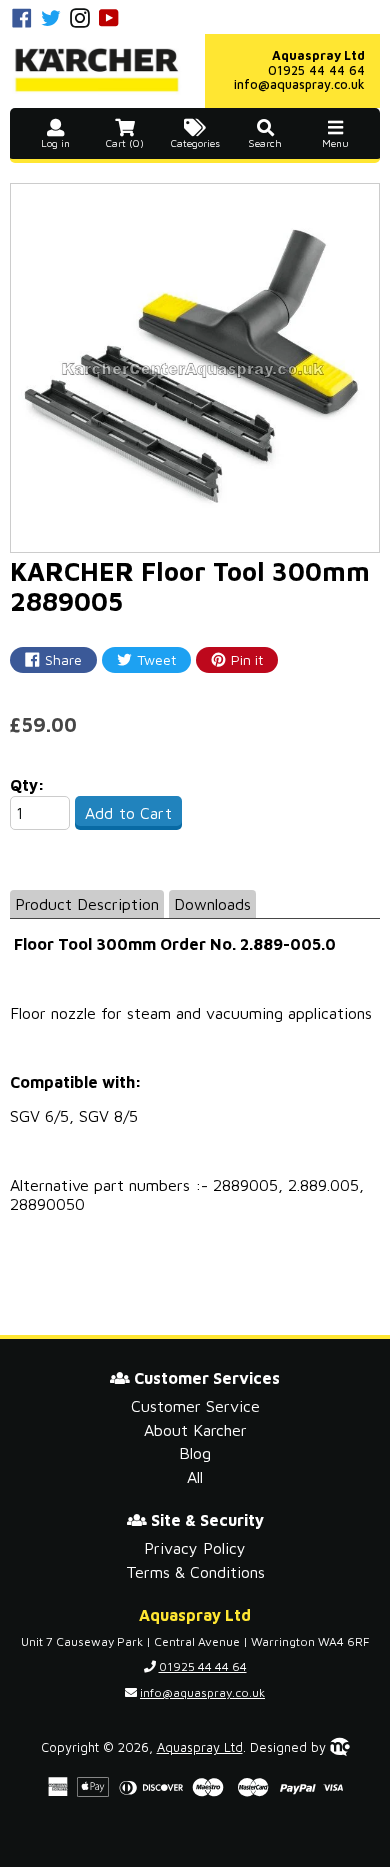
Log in (55, 143)
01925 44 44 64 (316, 70)
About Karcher (195, 1430)
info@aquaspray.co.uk (299, 84)
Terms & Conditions (195, 1572)
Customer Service (195, 1406)
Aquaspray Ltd (200, 1747)
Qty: (27, 785)
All (195, 1477)
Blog (195, 1453)
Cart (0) (125, 143)
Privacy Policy (195, 1548)
